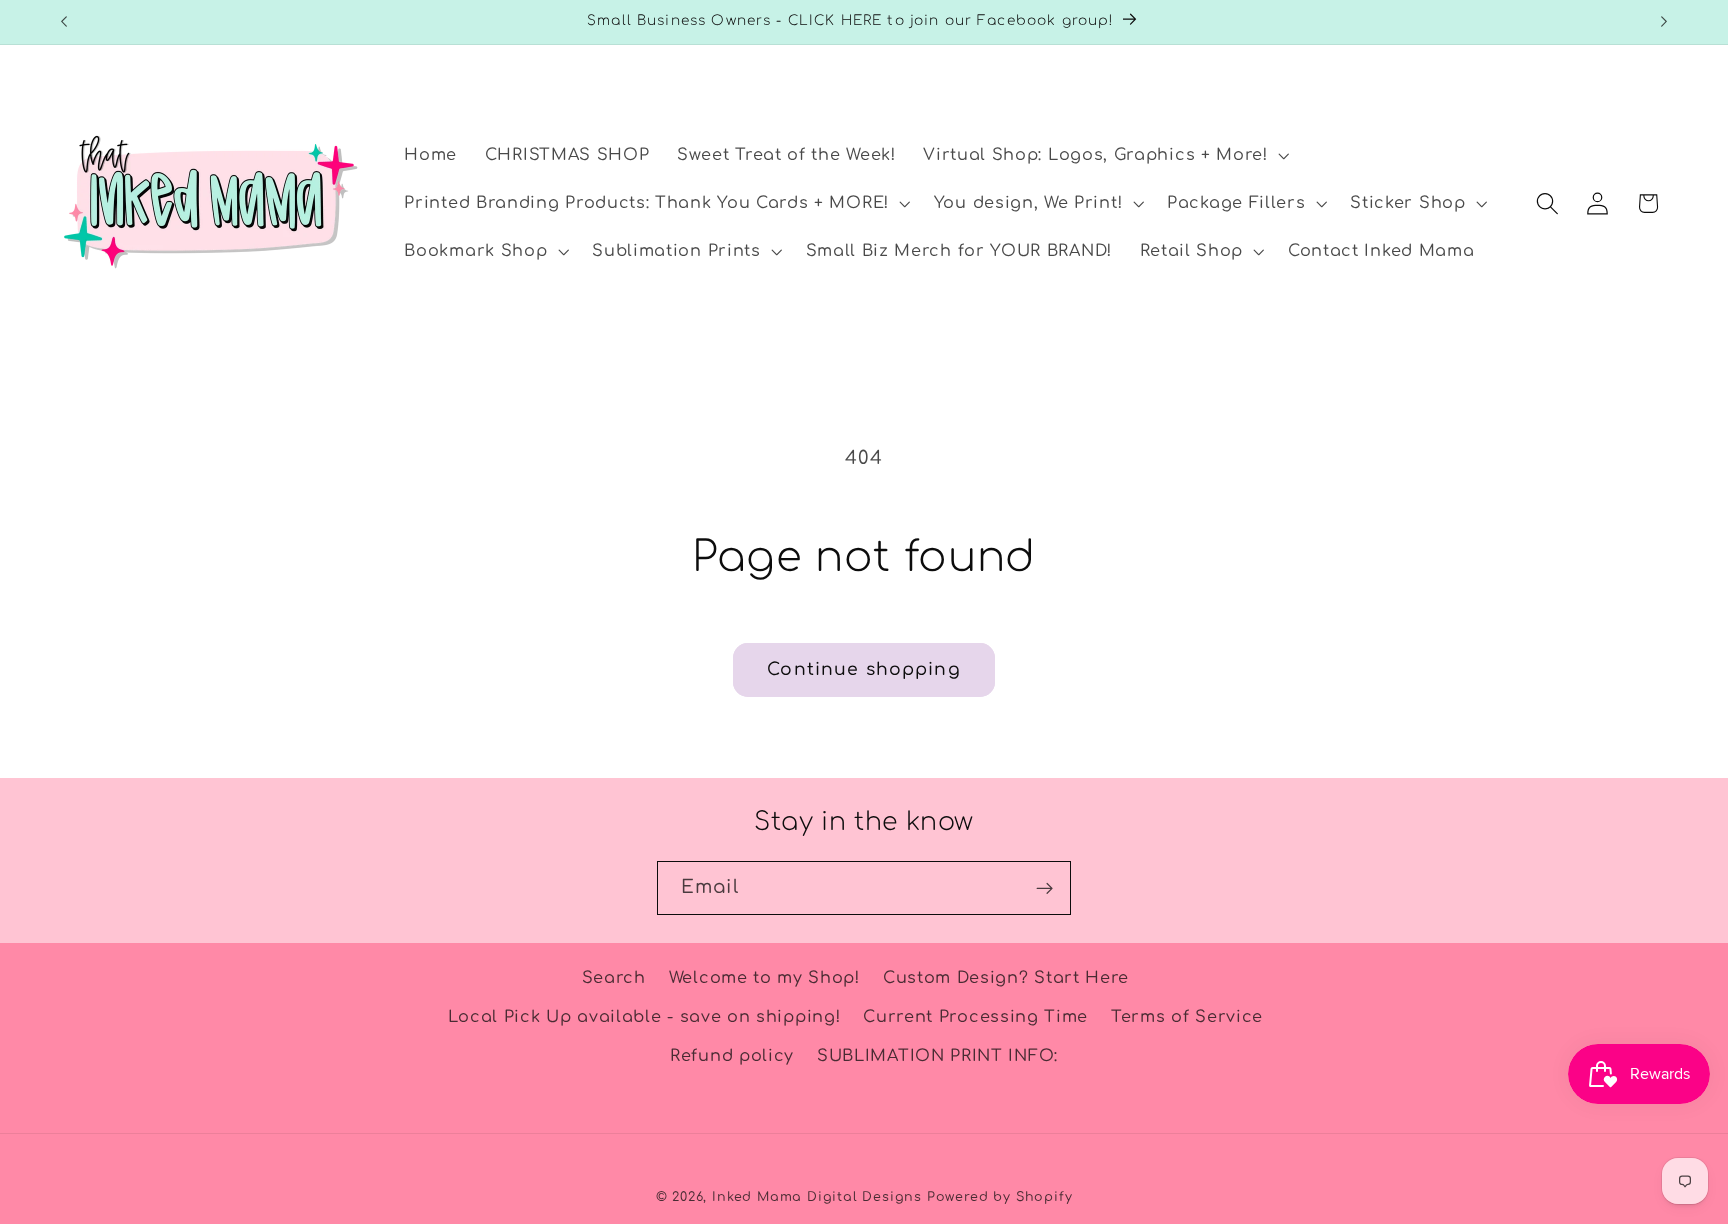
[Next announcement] (1664, 22)
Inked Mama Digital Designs (817, 1197)
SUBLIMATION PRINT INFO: (937, 1056)
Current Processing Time (975, 1017)
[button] (1103, 156)
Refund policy (732, 1056)
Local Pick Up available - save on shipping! (644, 1017)
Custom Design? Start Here (1006, 978)
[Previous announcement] (64, 22)
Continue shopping (864, 669)
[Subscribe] (1044, 888)
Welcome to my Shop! (764, 978)
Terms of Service (1187, 1017)
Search (614, 978)
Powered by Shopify (1000, 1197)
